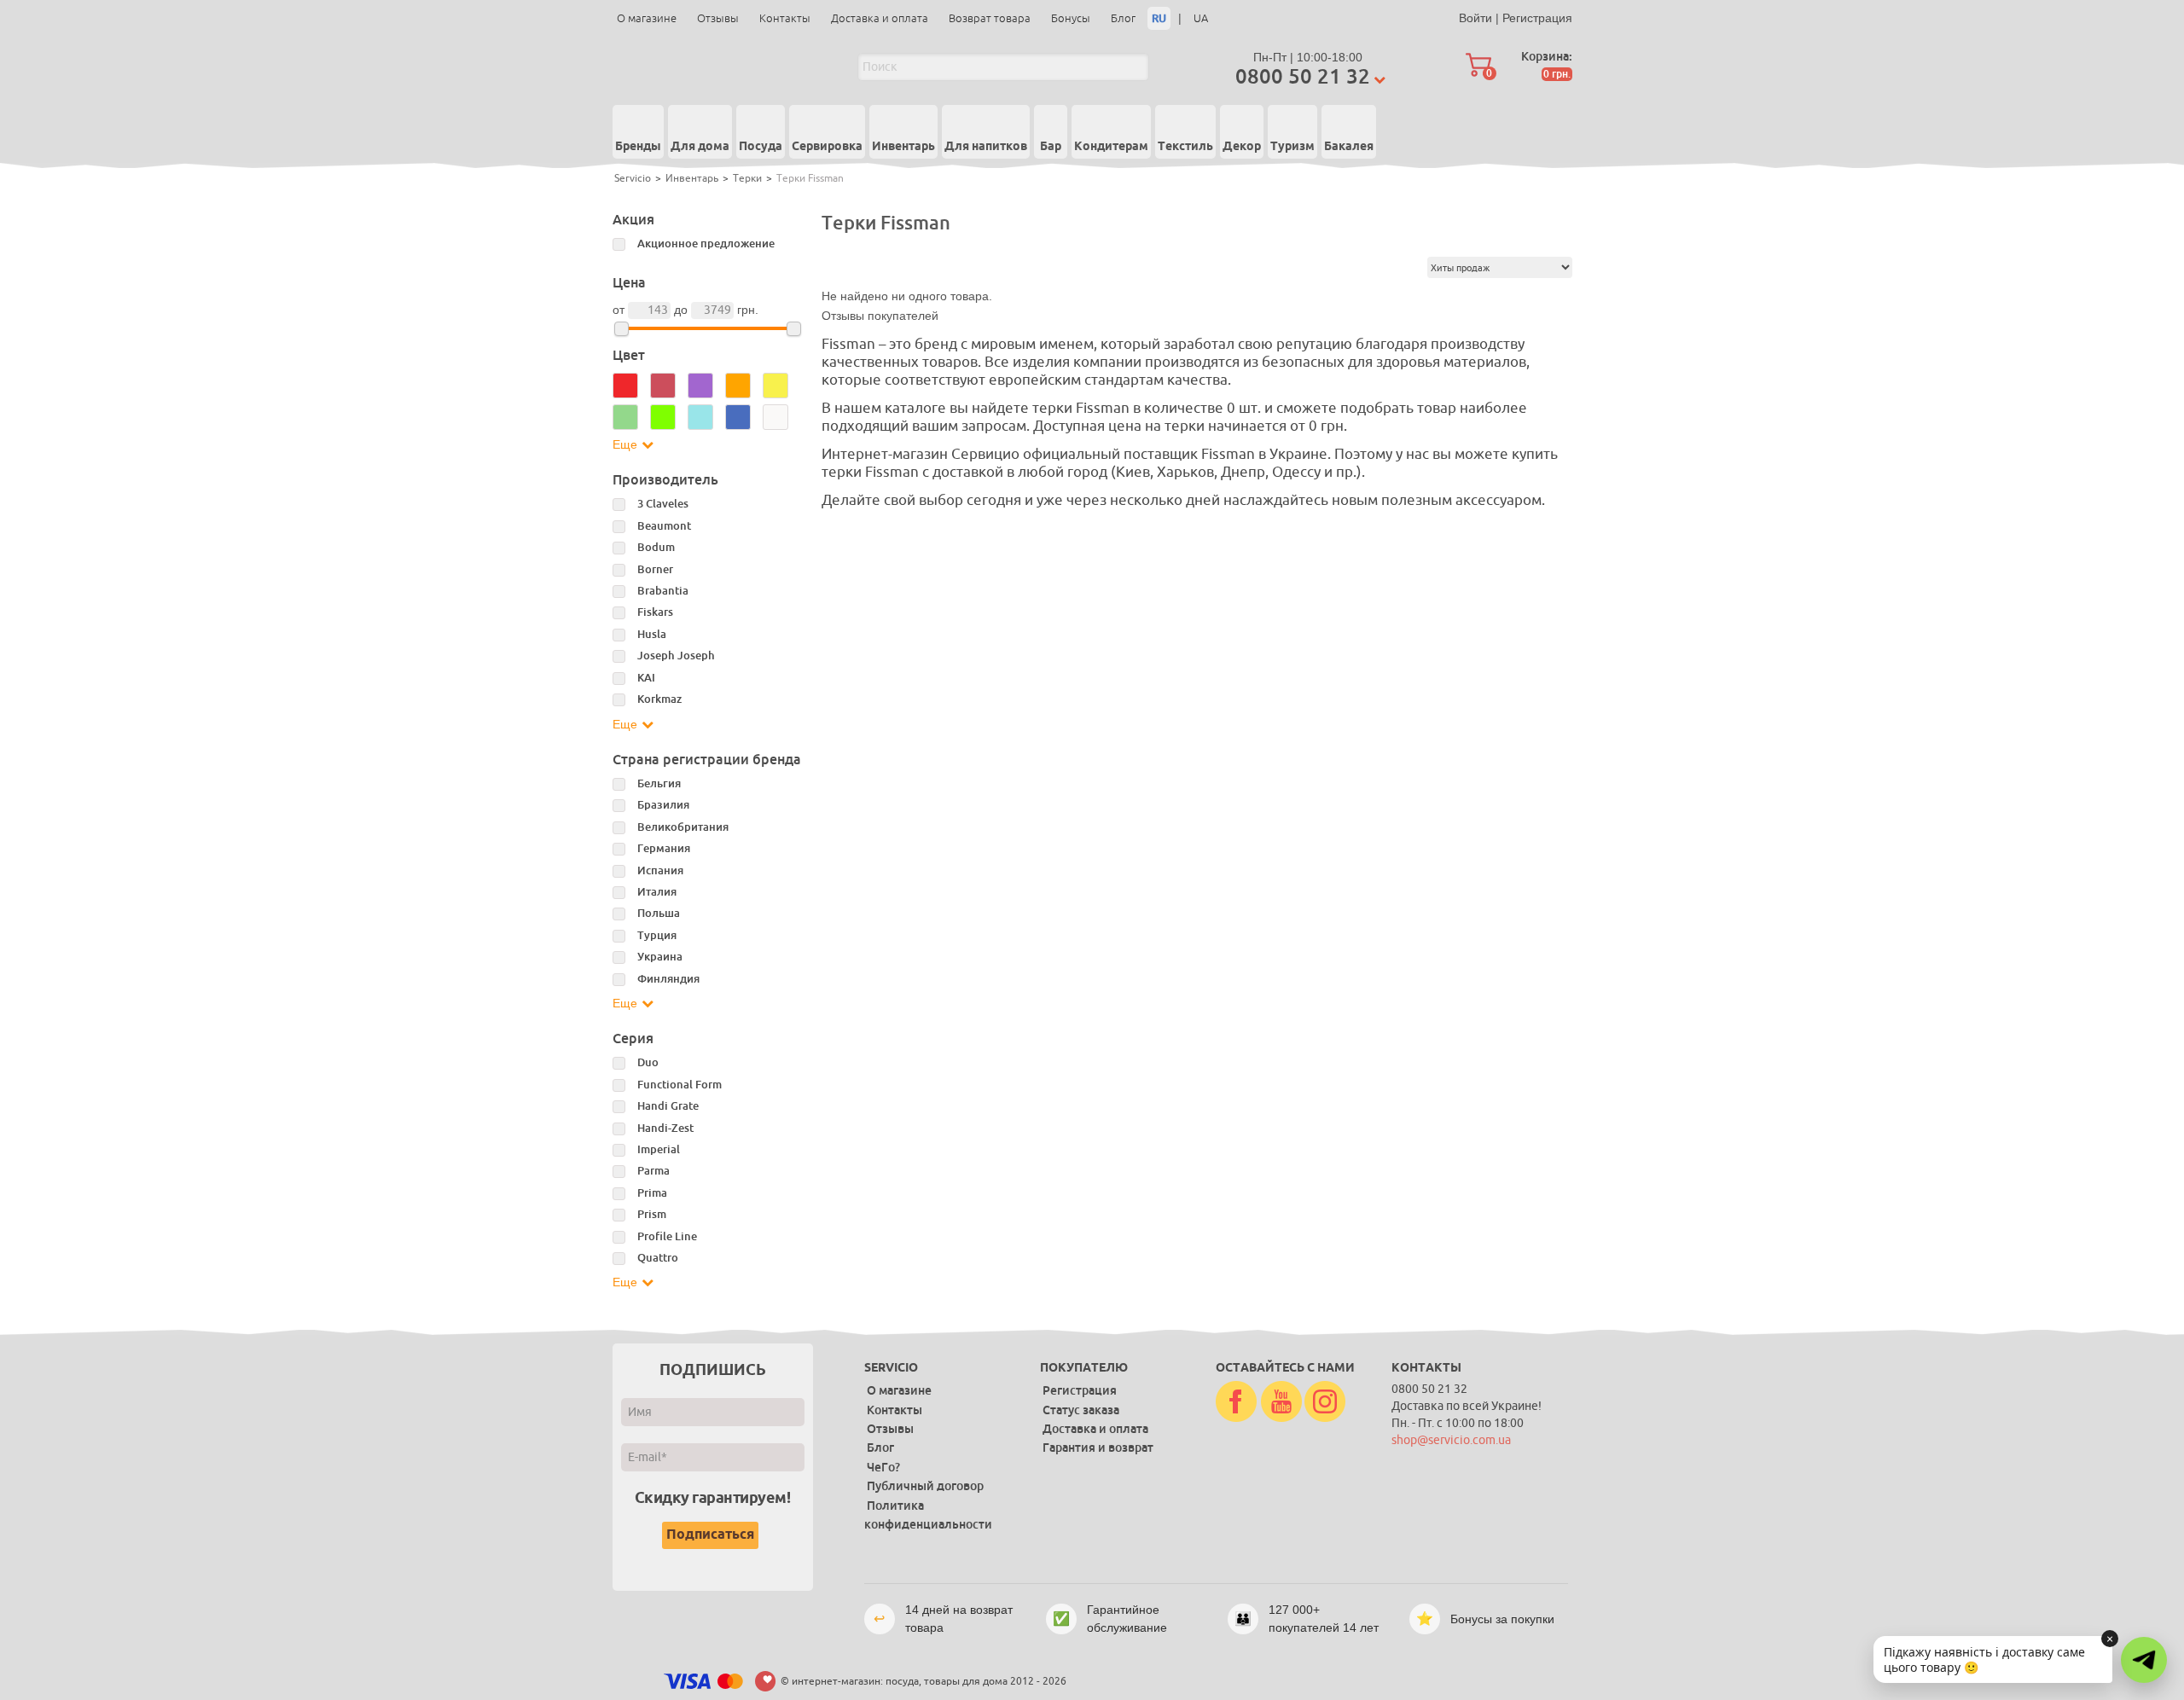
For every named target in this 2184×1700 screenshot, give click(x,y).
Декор (1242, 147)
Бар (1051, 147)
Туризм (1292, 147)
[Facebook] (1236, 1402)
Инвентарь (903, 147)
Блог (1123, 18)
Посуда (761, 147)
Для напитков (986, 147)
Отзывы (718, 18)
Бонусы (1071, 18)
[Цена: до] (794, 329)
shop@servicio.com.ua (1451, 1440)
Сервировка (827, 147)
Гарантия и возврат (1098, 1448)
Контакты (785, 18)
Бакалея (1349, 147)
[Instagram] (1325, 1402)
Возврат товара (990, 18)
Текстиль (1185, 147)
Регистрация (1537, 18)
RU (1159, 18)
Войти (1475, 18)
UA (1201, 18)
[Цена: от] (622, 329)
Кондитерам (1111, 147)
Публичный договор (925, 1486)
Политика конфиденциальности (928, 1515)
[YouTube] (1281, 1402)
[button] (2144, 1660)
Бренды (638, 147)
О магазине (647, 18)
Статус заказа (1081, 1410)
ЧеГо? (883, 1467)
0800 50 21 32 (1303, 76)
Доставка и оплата (880, 18)
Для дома (700, 147)
